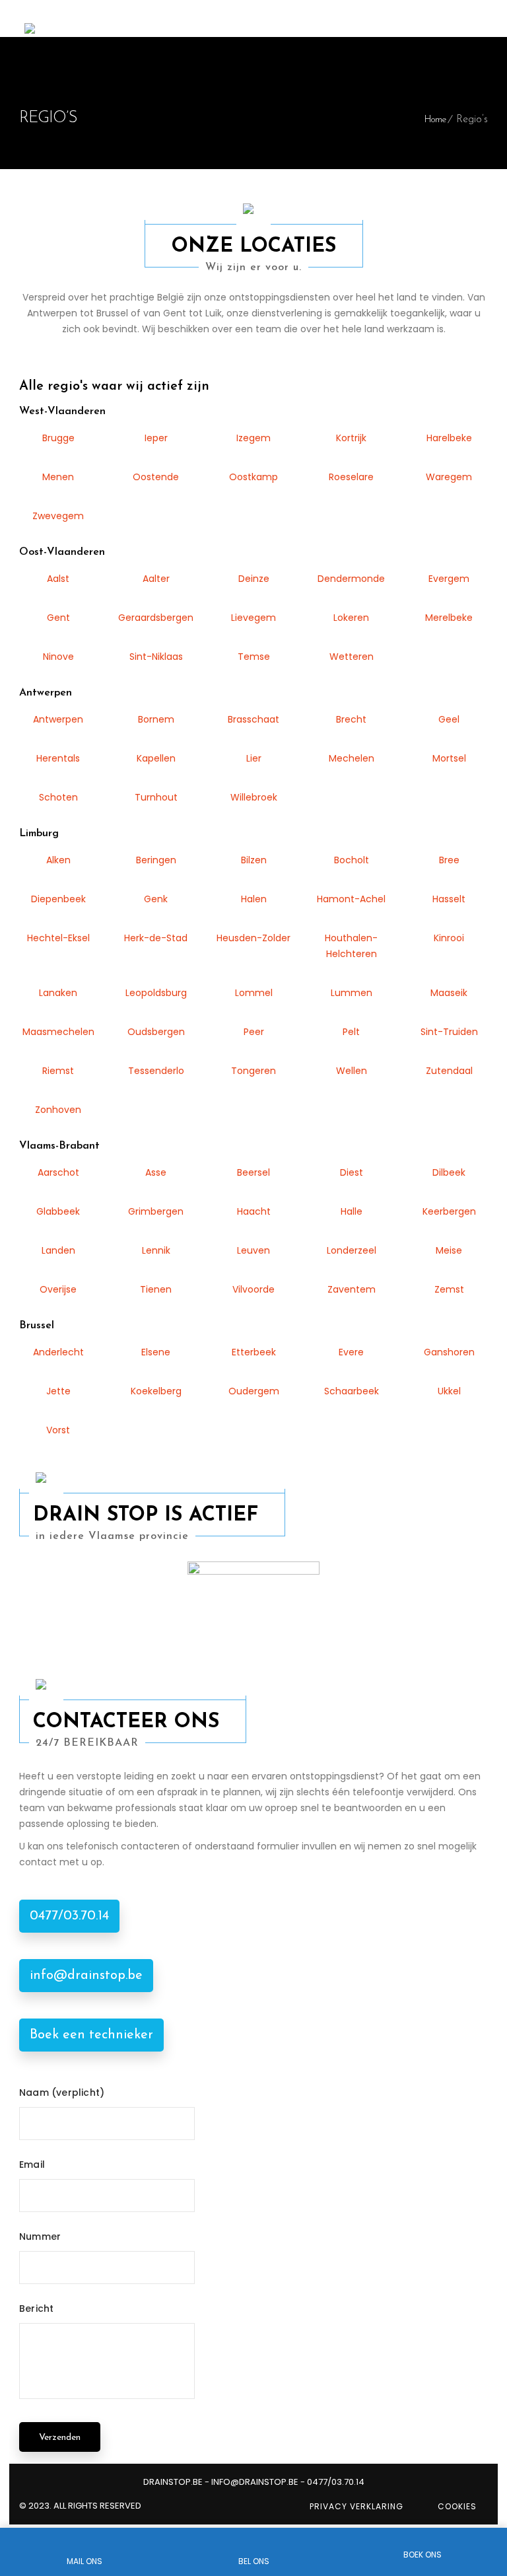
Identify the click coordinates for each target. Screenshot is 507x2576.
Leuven (253, 1250)
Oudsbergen (156, 1032)
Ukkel (449, 1391)
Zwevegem (58, 516)
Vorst (58, 1430)
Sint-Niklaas (156, 657)
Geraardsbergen (156, 618)
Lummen (352, 993)
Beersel (253, 1172)
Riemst (58, 1071)
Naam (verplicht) (62, 2093)
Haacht (254, 1211)
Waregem (449, 477)
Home (435, 120)
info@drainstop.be (86, 1976)
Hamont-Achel (351, 899)
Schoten (58, 797)
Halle (352, 1211)
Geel (449, 719)
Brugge (58, 438)
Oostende (156, 477)
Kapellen (156, 758)
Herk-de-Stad (156, 938)
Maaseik (449, 993)
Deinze (254, 579)
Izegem (253, 438)
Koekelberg (156, 1391)
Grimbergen (156, 1211)
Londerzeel (352, 1250)
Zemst (449, 1289)
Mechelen (352, 758)
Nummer (40, 2236)
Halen (254, 899)
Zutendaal (449, 1071)
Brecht (351, 719)
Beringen (156, 860)
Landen (58, 1250)
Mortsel (449, 758)
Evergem (449, 579)
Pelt (351, 1032)
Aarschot (58, 1172)
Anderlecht (58, 1352)
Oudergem (254, 1391)
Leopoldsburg (156, 993)
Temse (254, 657)
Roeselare (351, 477)
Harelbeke (449, 438)
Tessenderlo (156, 1071)
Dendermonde (351, 579)
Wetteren (352, 657)
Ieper (156, 438)
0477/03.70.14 (69, 1916)
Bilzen (254, 860)
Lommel (254, 993)
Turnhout (156, 797)
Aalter (156, 579)
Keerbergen (449, 1211)
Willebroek (254, 797)
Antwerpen (58, 719)
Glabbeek (58, 1211)
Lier (254, 758)
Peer (254, 1032)
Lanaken (58, 993)
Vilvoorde (253, 1289)
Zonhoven (58, 1110)
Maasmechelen (58, 1032)
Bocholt (352, 860)
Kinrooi (449, 938)
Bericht (36, 2308)
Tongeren (253, 1071)
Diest (352, 1172)
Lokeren (351, 618)
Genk (156, 899)
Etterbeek (254, 1352)
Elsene (156, 1352)
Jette (58, 1391)
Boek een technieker (91, 2035)
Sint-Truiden (449, 1032)
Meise (449, 1250)
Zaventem (352, 1289)
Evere (351, 1352)
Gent (58, 618)
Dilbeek (449, 1172)
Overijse (58, 1289)
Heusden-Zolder (253, 938)
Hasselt (449, 899)
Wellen (352, 1071)
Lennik (156, 1250)
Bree (449, 860)
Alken (58, 860)
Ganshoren (449, 1352)
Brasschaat (253, 719)
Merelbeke (449, 618)
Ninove (58, 657)
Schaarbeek (352, 1391)
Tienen (156, 1289)
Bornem (156, 719)
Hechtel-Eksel (58, 938)
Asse (156, 1172)
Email (32, 2165)
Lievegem (253, 618)
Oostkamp (253, 477)
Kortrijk (351, 438)
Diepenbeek (58, 899)
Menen (58, 477)
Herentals (58, 758)
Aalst (58, 579)
